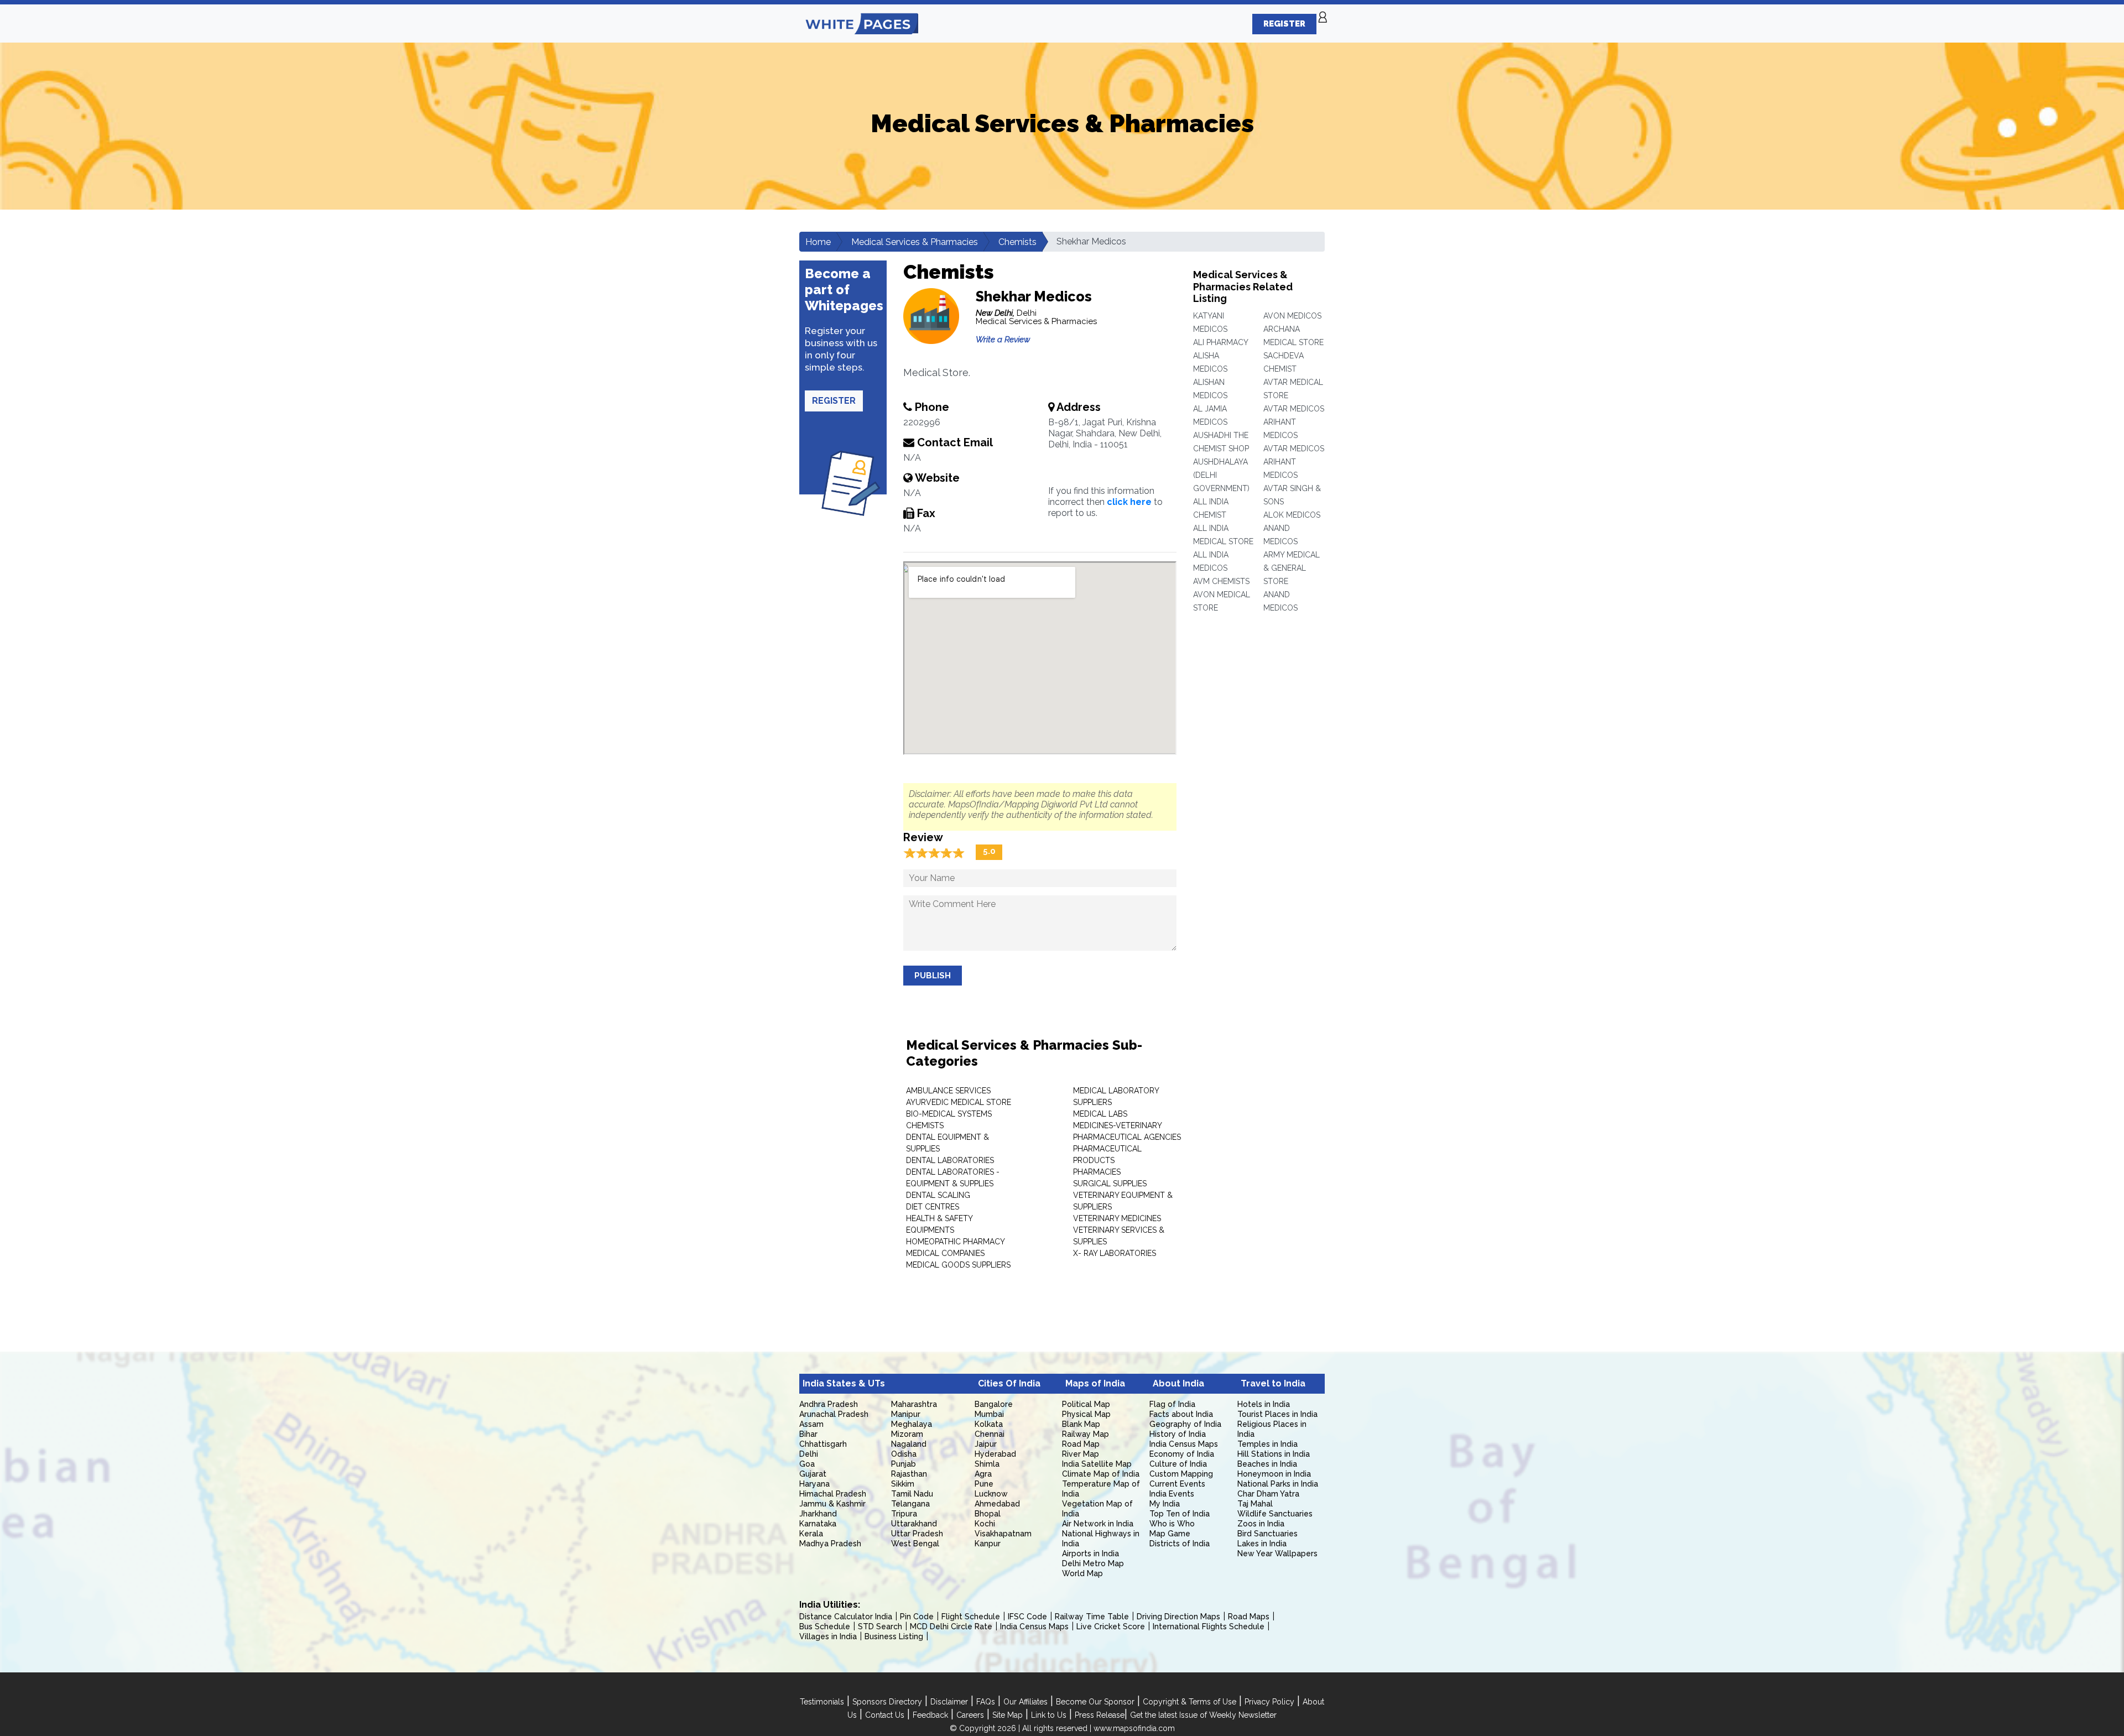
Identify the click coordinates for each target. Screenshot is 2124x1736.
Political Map (1086, 1404)
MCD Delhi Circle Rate (951, 1626)
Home (818, 242)
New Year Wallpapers (1277, 1553)
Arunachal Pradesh (834, 1414)
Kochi (985, 1524)
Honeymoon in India (1274, 1474)
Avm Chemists (1221, 581)
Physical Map (1086, 1414)
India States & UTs (844, 1383)
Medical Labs (1100, 1114)
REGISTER (1284, 24)
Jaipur (986, 1444)
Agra (983, 1474)
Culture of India (1178, 1464)
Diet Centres (933, 1207)
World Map (1082, 1573)
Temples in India (1267, 1444)
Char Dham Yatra (1268, 1494)
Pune (984, 1484)
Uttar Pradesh (917, 1534)
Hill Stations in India (1274, 1454)
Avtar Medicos (1294, 409)
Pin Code (917, 1617)
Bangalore (994, 1404)
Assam (811, 1424)
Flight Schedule (971, 1617)
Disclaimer (949, 1702)
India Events (1172, 1494)
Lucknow (991, 1494)
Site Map (1008, 1715)
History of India (1178, 1434)
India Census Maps (1184, 1444)
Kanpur (988, 1544)
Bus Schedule (825, 1626)
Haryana (814, 1484)
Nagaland (909, 1444)
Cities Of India (1009, 1383)
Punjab (904, 1464)
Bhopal (988, 1514)
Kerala (811, 1534)
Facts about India (1181, 1414)
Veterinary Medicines (1117, 1218)
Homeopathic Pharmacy (956, 1242)
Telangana (910, 1504)
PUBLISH (933, 976)
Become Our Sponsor (1095, 1702)
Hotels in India (1264, 1404)
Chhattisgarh (823, 1444)
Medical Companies (945, 1253)
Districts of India (1180, 1544)
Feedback (930, 1715)
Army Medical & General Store (1292, 568)
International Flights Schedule (1209, 1626)
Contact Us (885, 1715)
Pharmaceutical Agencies (1127, 1137)
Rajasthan (909, 1474)
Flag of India (1172, 1404)
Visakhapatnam (1003, 1534)
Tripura (904, 1514)
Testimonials (822, 1702)
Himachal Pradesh (833, 1494)
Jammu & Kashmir (832, 1504)
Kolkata (989, 1424)
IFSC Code (1027, 1617)
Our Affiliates (1025, 1702)
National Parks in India (1278, 1484)
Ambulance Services (948, 1091)
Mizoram (907, 1434)
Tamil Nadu (912, 1494)
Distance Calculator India (846, 1617)
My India (1165, 1504)
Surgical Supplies (1110, 1184)
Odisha (904, 1454)
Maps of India (1095, 1383)
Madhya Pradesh (830, 1544)
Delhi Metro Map (1093, 1563)
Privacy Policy (1269, 1702)
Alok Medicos (1292, 515)
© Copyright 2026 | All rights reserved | (1022, 1728)
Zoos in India (1261, 1524)
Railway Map (1086, 1434)
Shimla (987, 1464)
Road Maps (1249, 1617)
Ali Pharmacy (1221, 342)
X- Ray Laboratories (1115, 1253)
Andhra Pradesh (829, 1404)
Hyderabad (995, 1454)
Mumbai (989, 1414)
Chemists (1017, 242)
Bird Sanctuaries (1267, 1534)
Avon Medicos (1292, 316)
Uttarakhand (914, 1524)
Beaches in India (1267, 1464)
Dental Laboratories (950, 1160)
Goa (807, 1464)
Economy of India (1182, 1454)
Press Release (1100, 1715)
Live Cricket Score (1111, 1626)
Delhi (809, 1454)
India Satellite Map (1097, 1464)
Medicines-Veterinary (1118, 1125)
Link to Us (1049, 1715)
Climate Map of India (1101, 1474)
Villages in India (828, 1636)
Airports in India (1090, 1553)
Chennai (990, 1434)
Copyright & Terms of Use (1189, 1702)
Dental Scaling (938, 1195)
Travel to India (1273, 1383)
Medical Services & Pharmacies (915, 242)
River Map (1081, 1454)
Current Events (1177, 1484)
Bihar (808, 1434)
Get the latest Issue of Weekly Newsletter (1203, 1715)
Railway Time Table (1092, 1617)
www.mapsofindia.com (1134, 1728)
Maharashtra (914, 1404)
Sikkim (903, 1484)
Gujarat (813, 1474)
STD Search (880, 1626)
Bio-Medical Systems (949, 1114)
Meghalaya (912, 1424)
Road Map (1081, 1444)
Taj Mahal (1255, 1504)
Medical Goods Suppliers (958, 1265)
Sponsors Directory (887, 1702)
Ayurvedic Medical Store (959, 1102)
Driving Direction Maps (1178, 1617)
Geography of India (1185, 1424)
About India (1178, 1383)
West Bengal (915, 1544)
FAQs (986, 1702)
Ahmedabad (997, 1504)
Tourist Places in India (1277, 1414)
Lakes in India (1262, 1544)
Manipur (906, 1414)
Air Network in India (1098, 1524)
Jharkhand (818, 1514)
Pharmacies (1097, 1172)
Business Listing (894, 1636)
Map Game (1170, 1534)
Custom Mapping (1181, 1474)
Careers (970, 1715)
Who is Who (1172, 1524)
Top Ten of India (1180, 1514)
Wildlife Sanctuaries (1275, 1514)
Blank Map (1081, 1424)
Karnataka (818, 1524)
